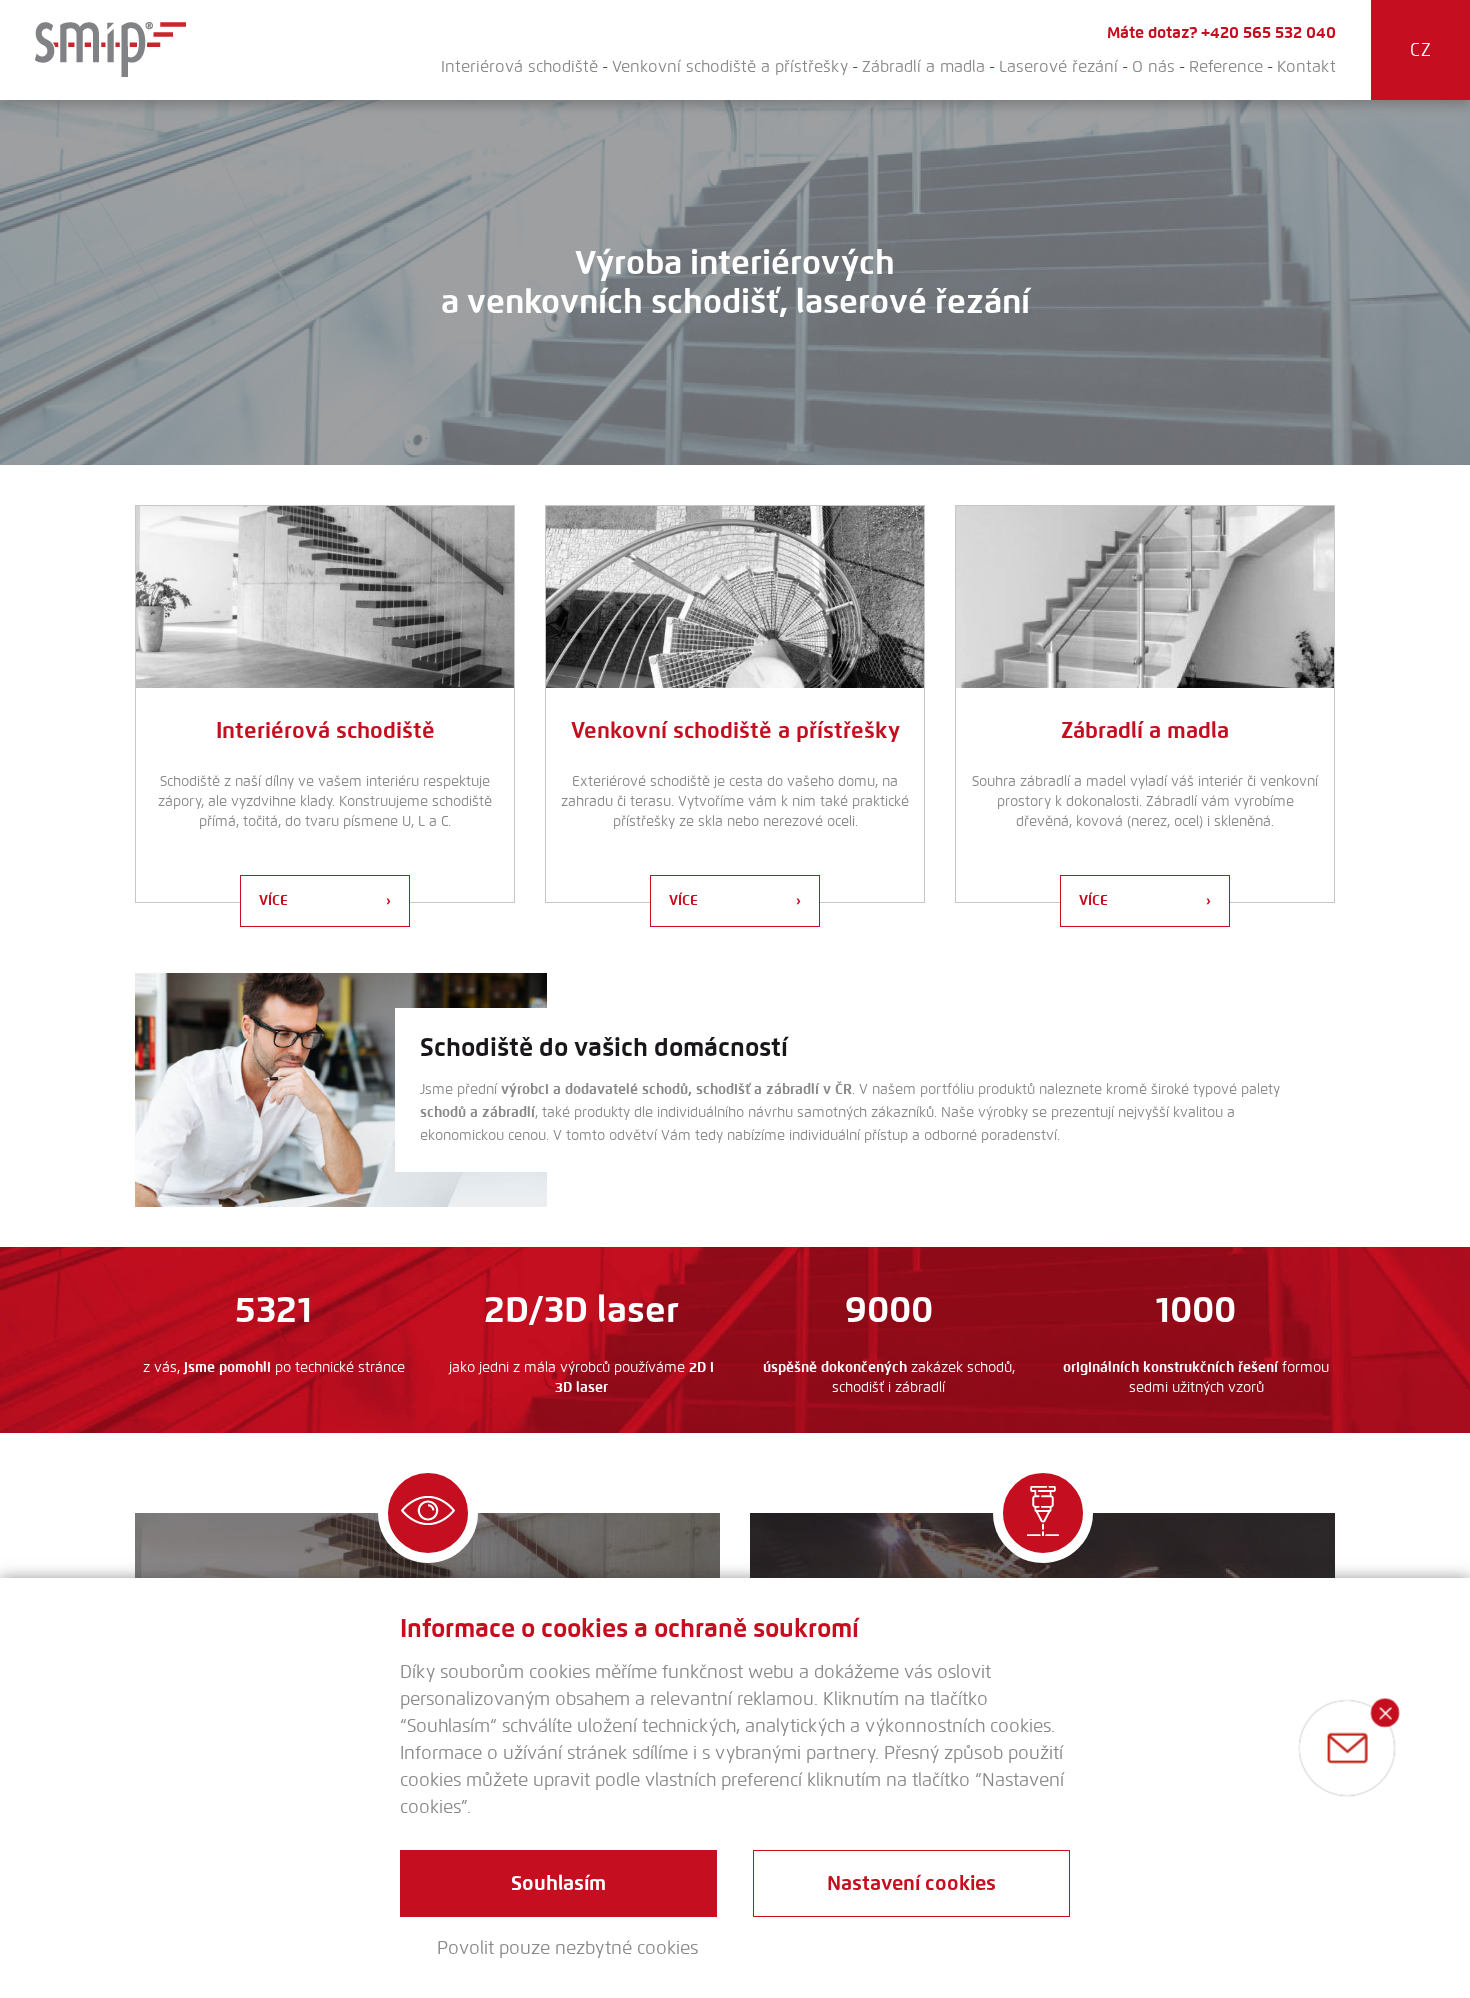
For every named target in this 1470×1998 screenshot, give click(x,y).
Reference (1226, 66)
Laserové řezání (1058, 66)
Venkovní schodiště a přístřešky (730, 66)
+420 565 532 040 (1268, 32)
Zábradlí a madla (923, 66)
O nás (1153, 66)
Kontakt (1306, 66)
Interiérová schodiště (519, 66)
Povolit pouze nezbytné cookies (567, 1948)
